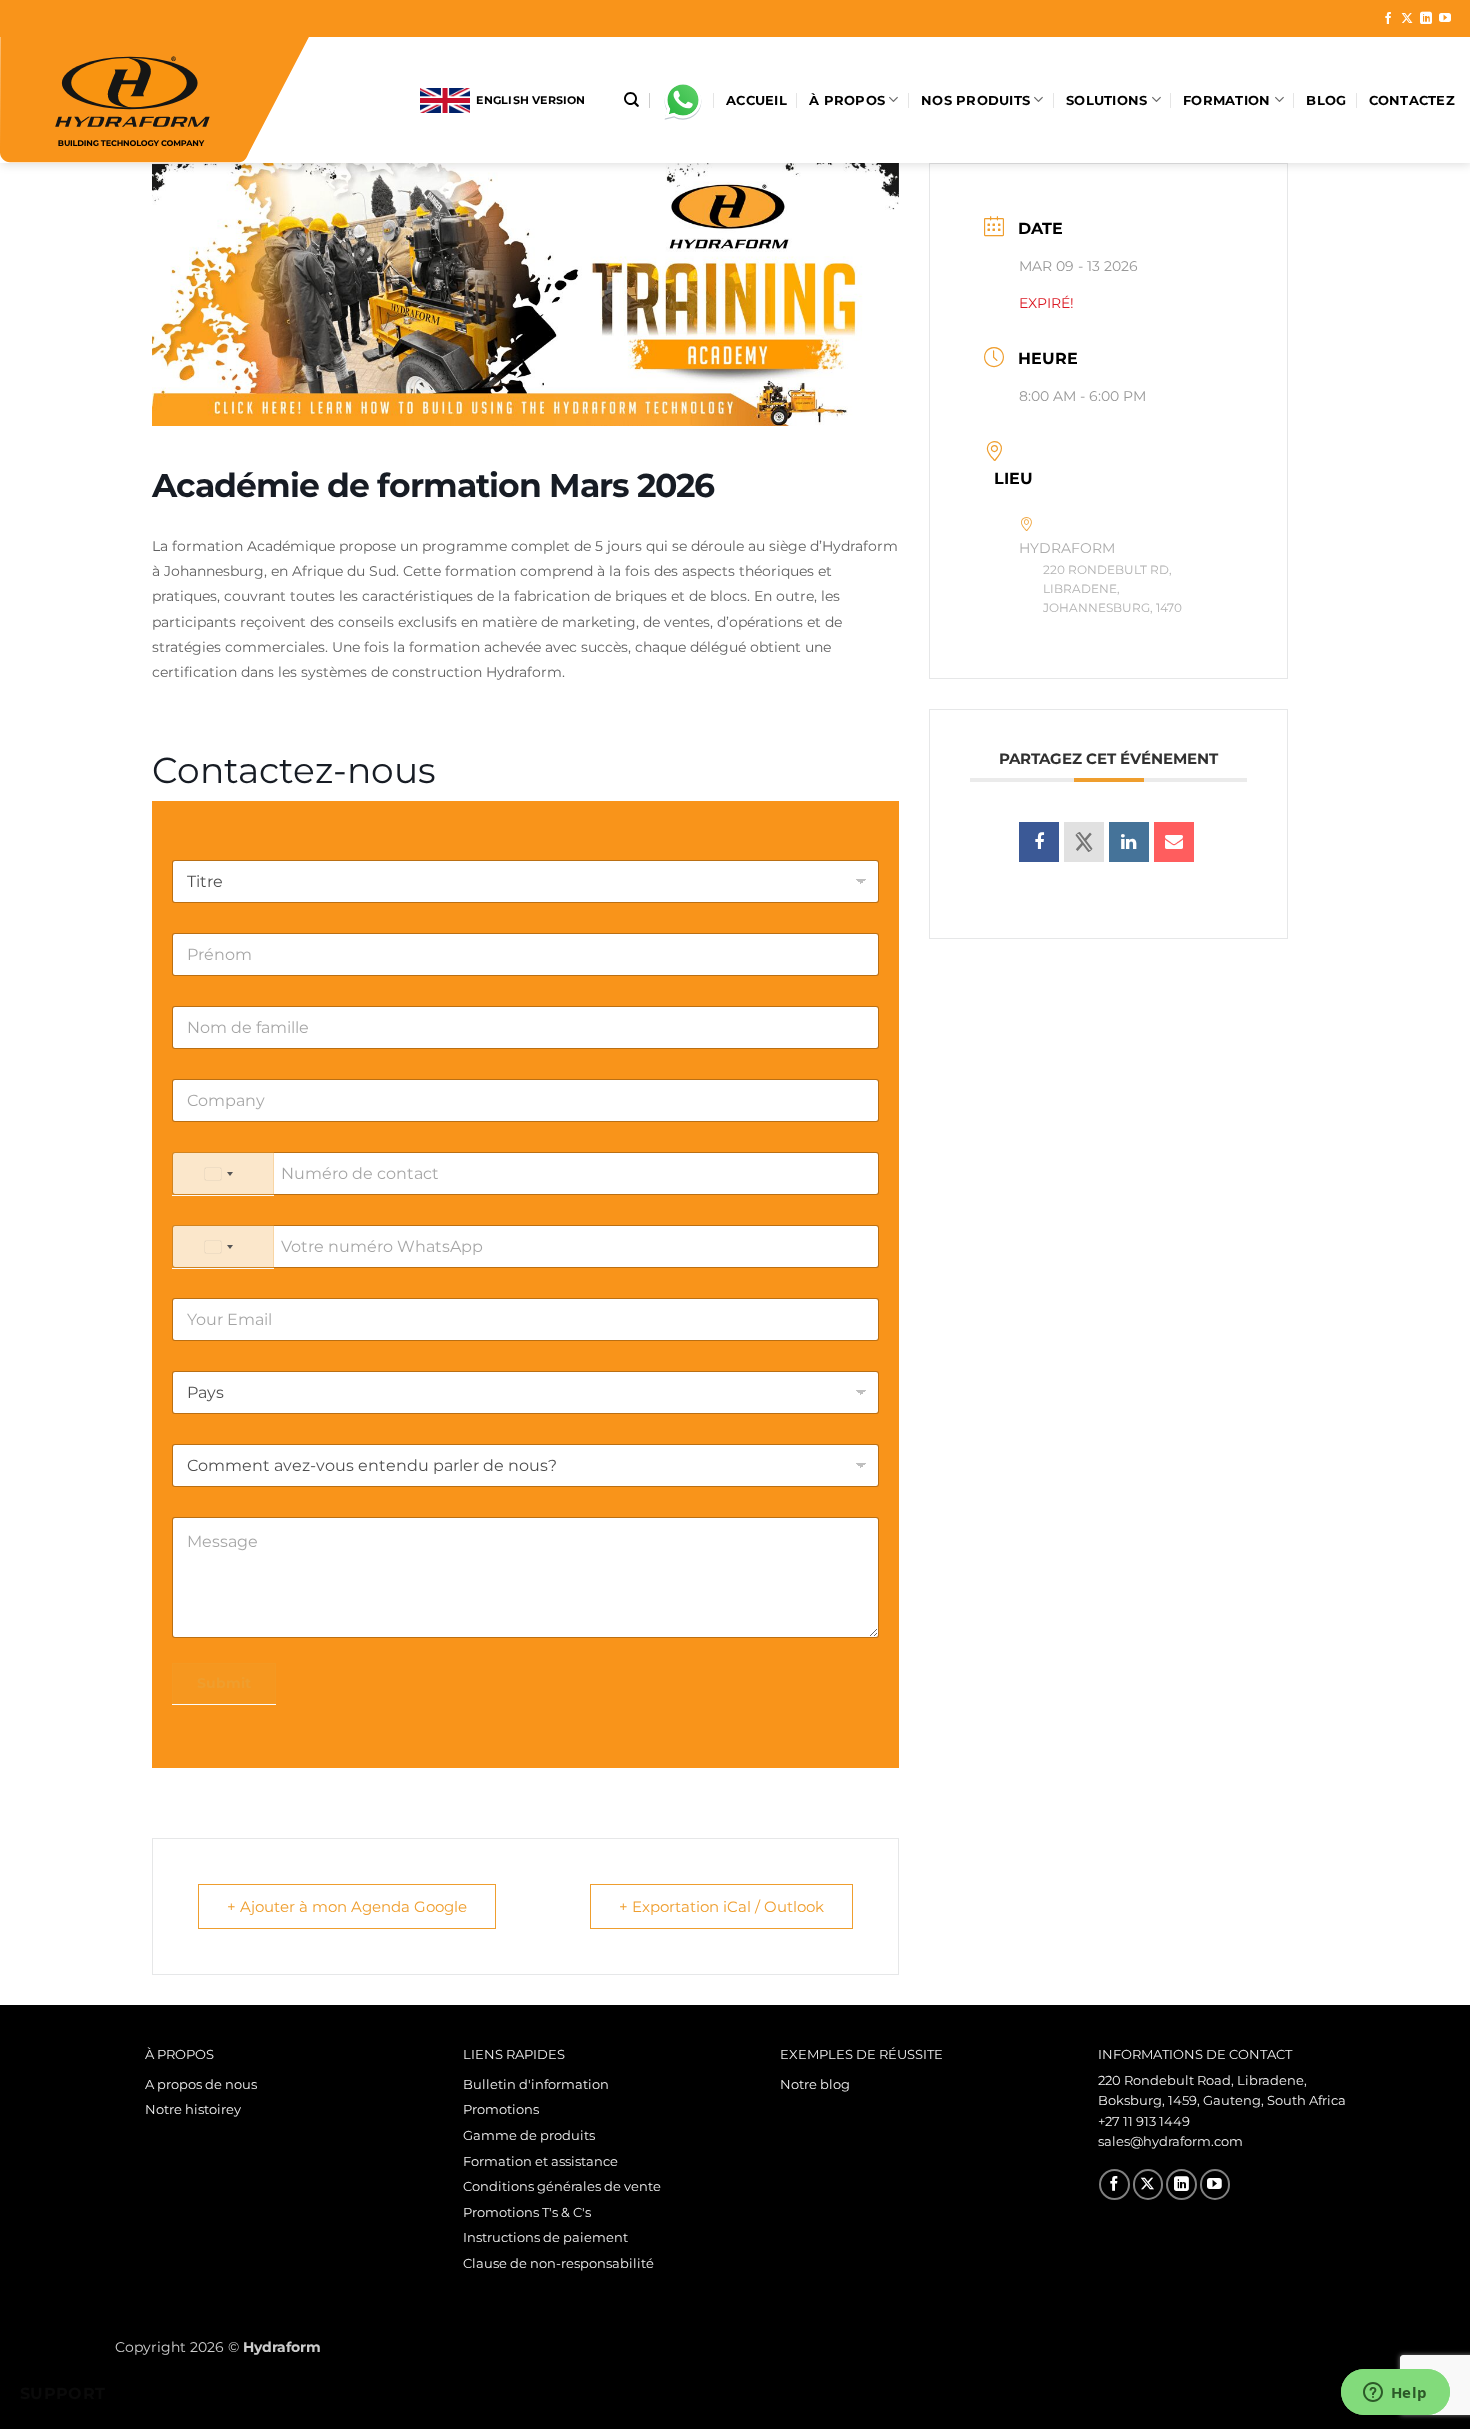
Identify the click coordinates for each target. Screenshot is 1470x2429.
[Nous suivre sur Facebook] (1388, 19)
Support (63, 2393)
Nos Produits (975, 100)
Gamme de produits (529, 2135)
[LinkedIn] (1129, 842)
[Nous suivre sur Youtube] (1445, 19)
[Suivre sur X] (1407, 19)
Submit (224, 1683)
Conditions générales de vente (562, 2186)
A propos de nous (201, 2084)
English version (528, 100)
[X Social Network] (1084, 842)
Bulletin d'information (536, 2084)
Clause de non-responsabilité (558, 2263)
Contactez (1412, 100)
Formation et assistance (540, 2161)
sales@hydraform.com (1170, 2141)
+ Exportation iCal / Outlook (721, 1906)
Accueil (756, 100)
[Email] (1174, 842)
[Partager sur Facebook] (1039, 842)
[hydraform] (195, 100)
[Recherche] (631, 100)
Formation (1226, 100)
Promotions (501, 2109)
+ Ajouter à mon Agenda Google (347, 1906)
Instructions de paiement (545, 2237)
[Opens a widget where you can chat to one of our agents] (1395, 2394)
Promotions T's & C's (527, 2212)
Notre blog (815, 2084)
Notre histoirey (193, 2109)
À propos (847, 100)
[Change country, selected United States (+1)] (223, 1173)
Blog (1326, 100)
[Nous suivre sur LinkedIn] (1426, 19)
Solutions (1106, 100)
